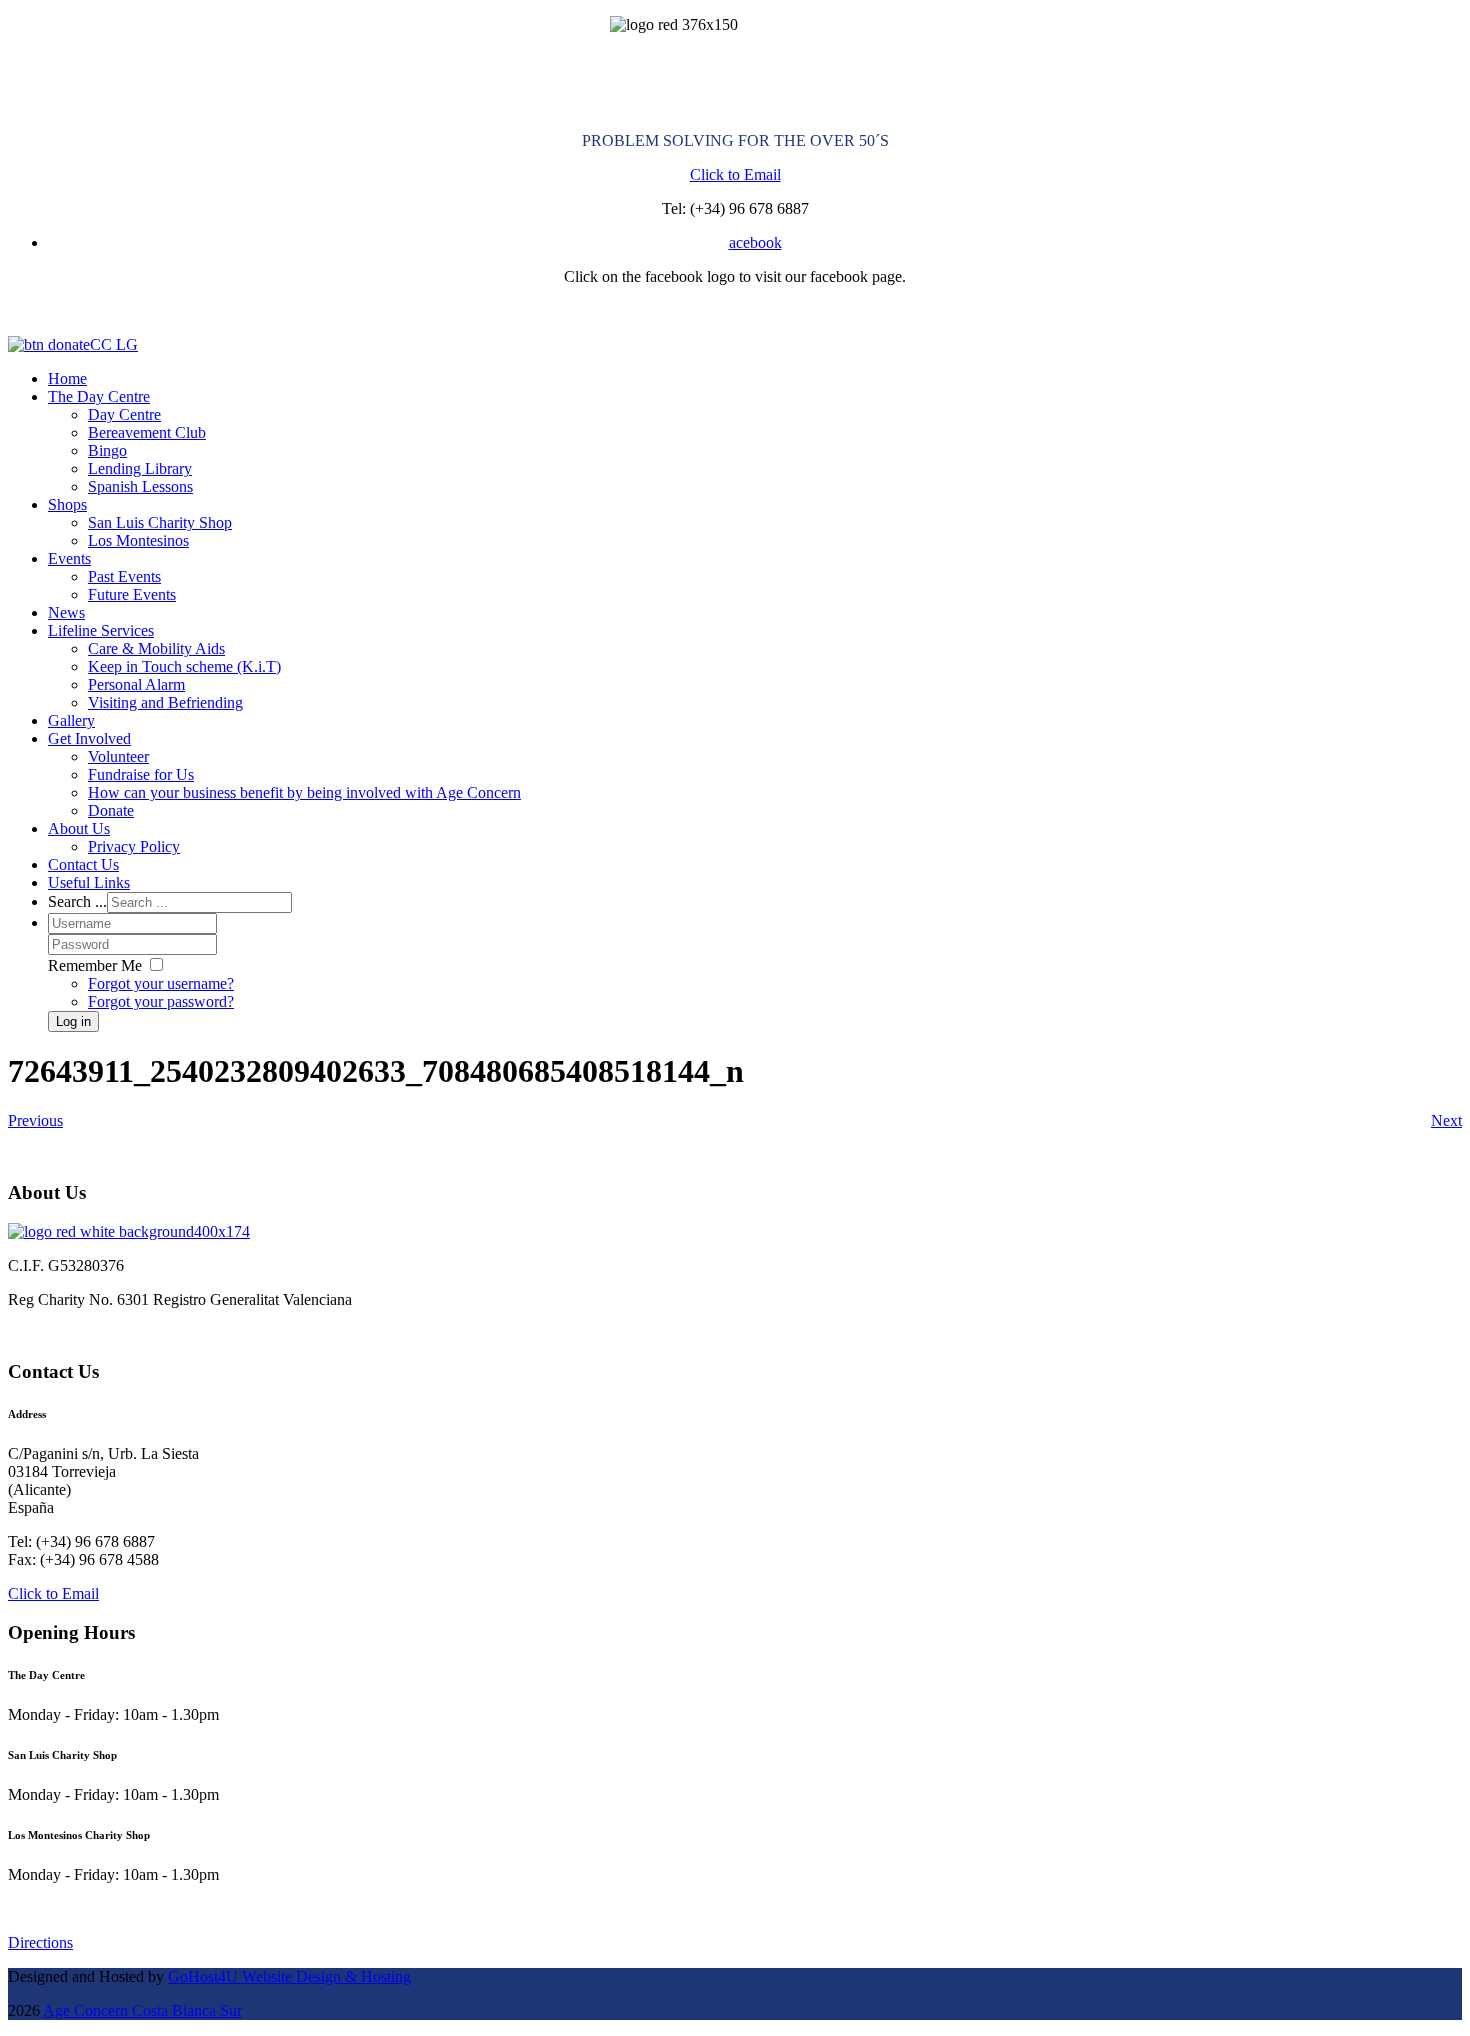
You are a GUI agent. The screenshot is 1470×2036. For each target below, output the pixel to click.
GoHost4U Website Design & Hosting (289, 1976)
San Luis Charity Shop (160, 522)
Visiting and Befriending (165, 702)
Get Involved (89, 738)
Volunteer (118, 756)
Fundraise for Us (141, 774)
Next (1446, 1120)
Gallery (71, 720)
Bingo (107, 450)
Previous (35, 1120)
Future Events (132, 594)
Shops (67, 504)
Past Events (124, 576)
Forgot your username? (161, 983)
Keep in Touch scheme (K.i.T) (184, 666)
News (66, 612)
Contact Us (83, 864)
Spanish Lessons (140, 486)
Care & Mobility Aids (156, 648)
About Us (79, 828)
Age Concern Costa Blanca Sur (142, 2010)
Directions (40, 1942)
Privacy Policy (134, 846)
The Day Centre (99, 396)
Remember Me (95, 965)
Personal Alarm (136, 684)
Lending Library (140, 468)
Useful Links (89, 882)
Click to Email (735, 174)
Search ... (77, 901)
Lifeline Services (101, 630)
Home (67, 378)
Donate (111, 810)
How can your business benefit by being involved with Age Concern (304, 792)
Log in (73, 1021)
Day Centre (124, 414)
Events (69, 558)
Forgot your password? (161, 1001)
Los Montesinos (138, 540)
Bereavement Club (147, 432)
